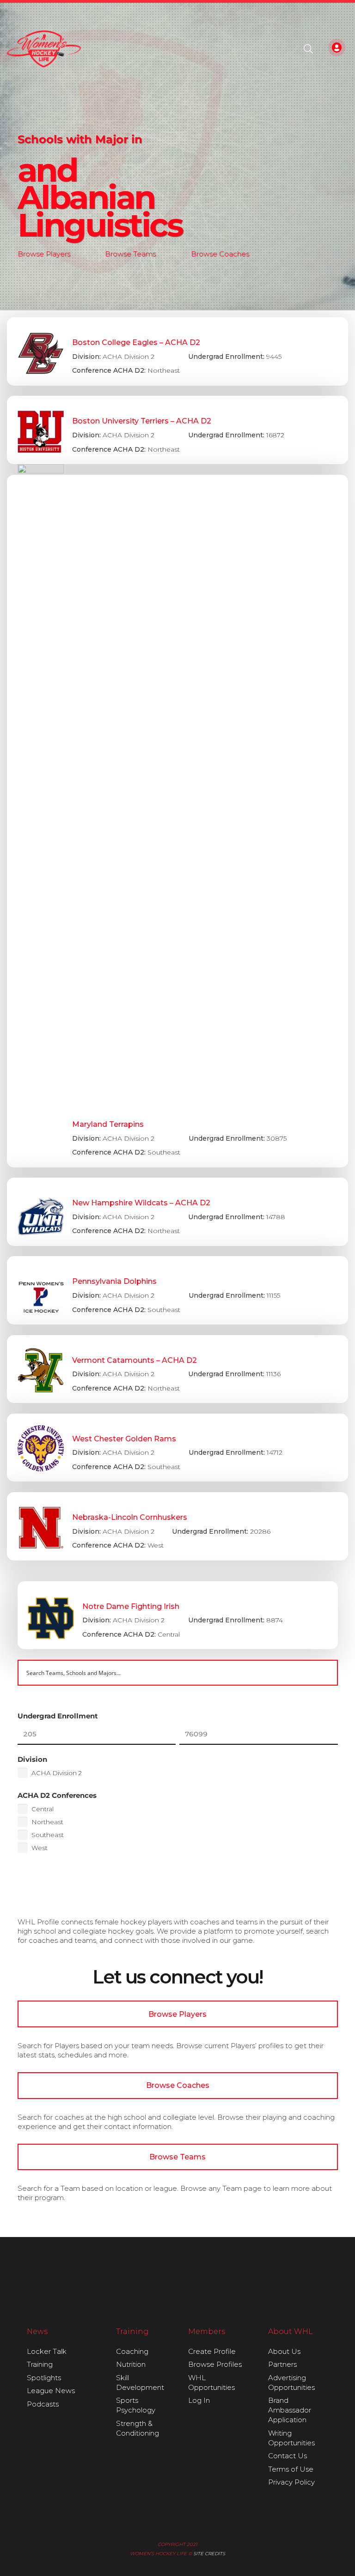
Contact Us (288, 2456)
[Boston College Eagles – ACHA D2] (177, 351)
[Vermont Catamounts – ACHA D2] (177, 1369)
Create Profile (212, 2351)
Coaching (132, 2351)
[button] (308, 49)
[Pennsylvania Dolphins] (177, 1290)
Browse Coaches (220, 254)
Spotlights (44, 2378)
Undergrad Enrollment (58, 1716)
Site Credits (209, 2554)
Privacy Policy (291, 2482)
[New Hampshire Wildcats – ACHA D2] (177, 1212)
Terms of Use (291, 2469)
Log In (199, 2400)
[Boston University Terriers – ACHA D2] (177, 430)
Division (32, 1759)
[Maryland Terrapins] (177, 821)
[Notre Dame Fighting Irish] (178, 1615)
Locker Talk (47, 2351)
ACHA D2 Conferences (57, 1795)
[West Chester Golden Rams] (177, 1448)
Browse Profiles (215, 2364)
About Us (284, 2351)
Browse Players (44, 254)
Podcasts (43, 2404)
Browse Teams (130, 254)
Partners (282, 2364)
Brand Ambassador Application (290, 2410)
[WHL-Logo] (44, 49)
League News (51, 2391)
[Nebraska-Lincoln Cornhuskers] (177, 1526)
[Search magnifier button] (325, 1673)
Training (40, 2364)
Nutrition (131, 2364)
